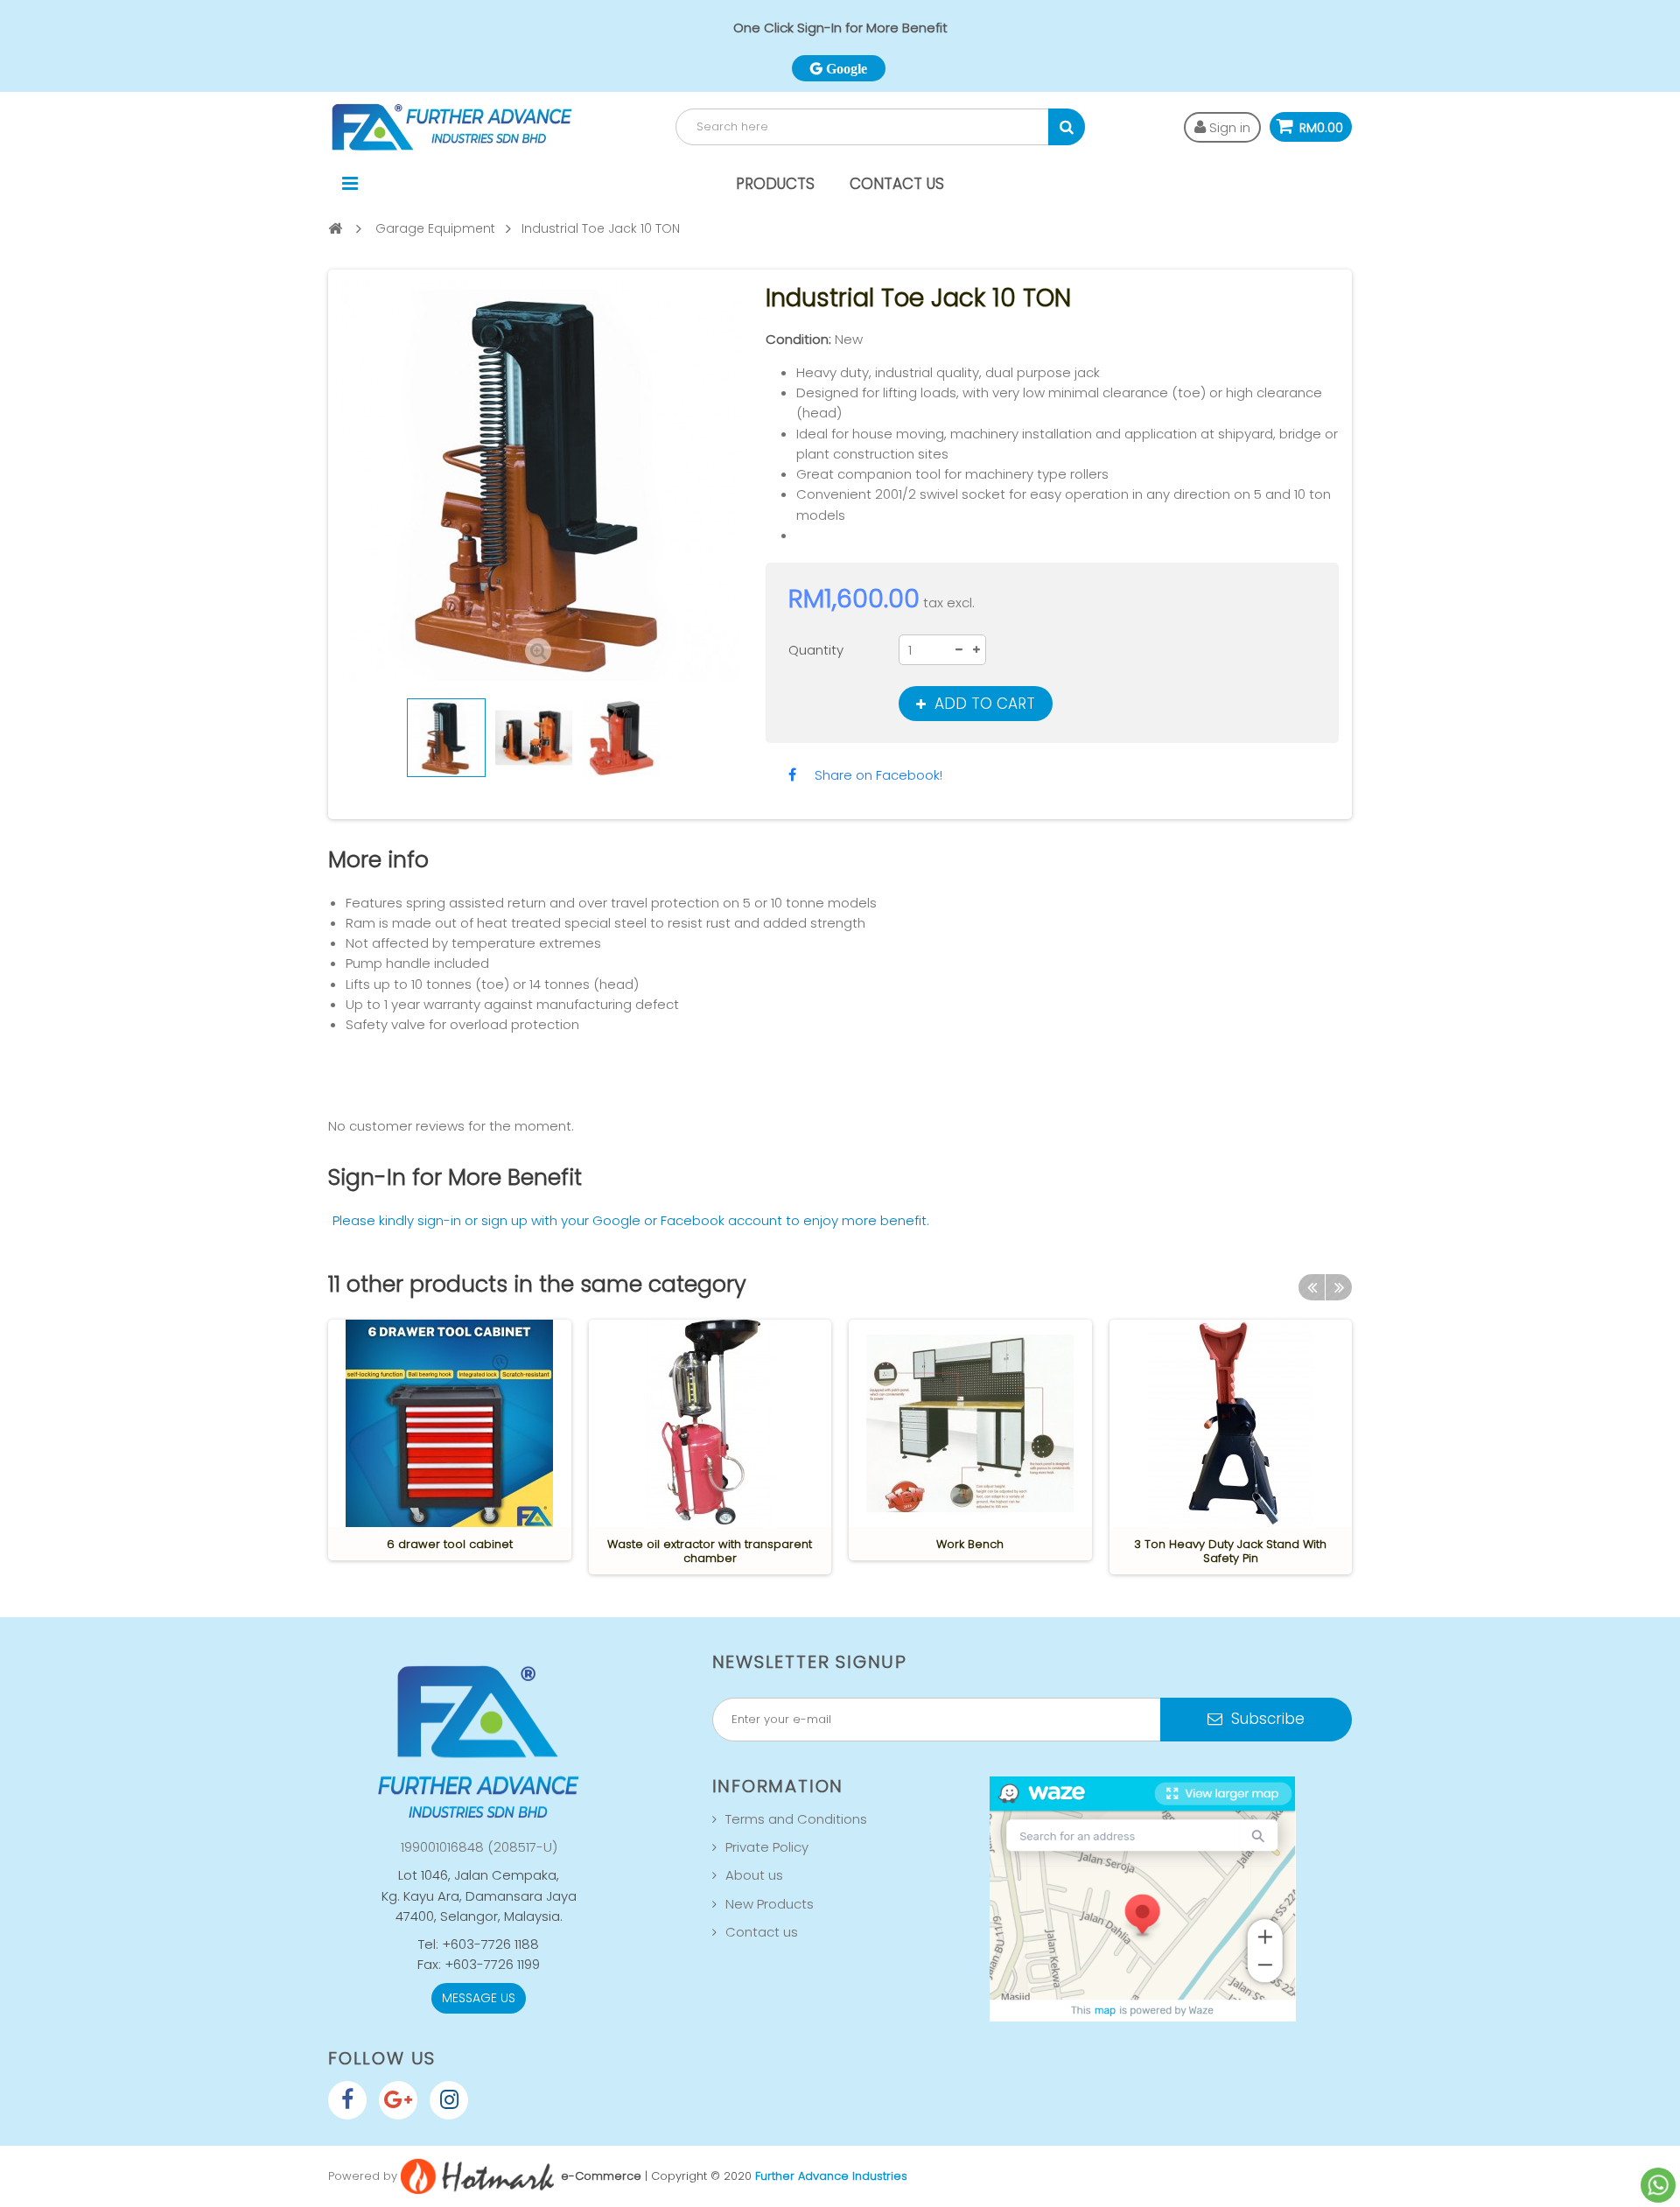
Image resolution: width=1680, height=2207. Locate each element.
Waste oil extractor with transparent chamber (710, 1551)
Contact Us (897, 184)
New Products (770, 1904)
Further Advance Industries (831, 2175)
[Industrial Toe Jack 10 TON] (446, 738)
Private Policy (767, 1847)
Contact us (762, 1932)
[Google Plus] (398, 2100)
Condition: (798, 339)
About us (754, 1875)
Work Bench (970, 1544)
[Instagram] (449, 2100)
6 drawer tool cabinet (450, 1544)
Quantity (816, 650)
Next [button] (1339, 1287)
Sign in (1228, 127)
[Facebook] (347, 2100)
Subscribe (1266, 1719)
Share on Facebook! (878, 775)
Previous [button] (1312, 1287)
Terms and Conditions (796, 1819)
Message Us (479, 1998)
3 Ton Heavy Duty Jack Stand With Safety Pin (1230, 1551)
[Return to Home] (335, 228)
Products (775, 184)
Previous (345, 738)
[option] (450, 1440)
